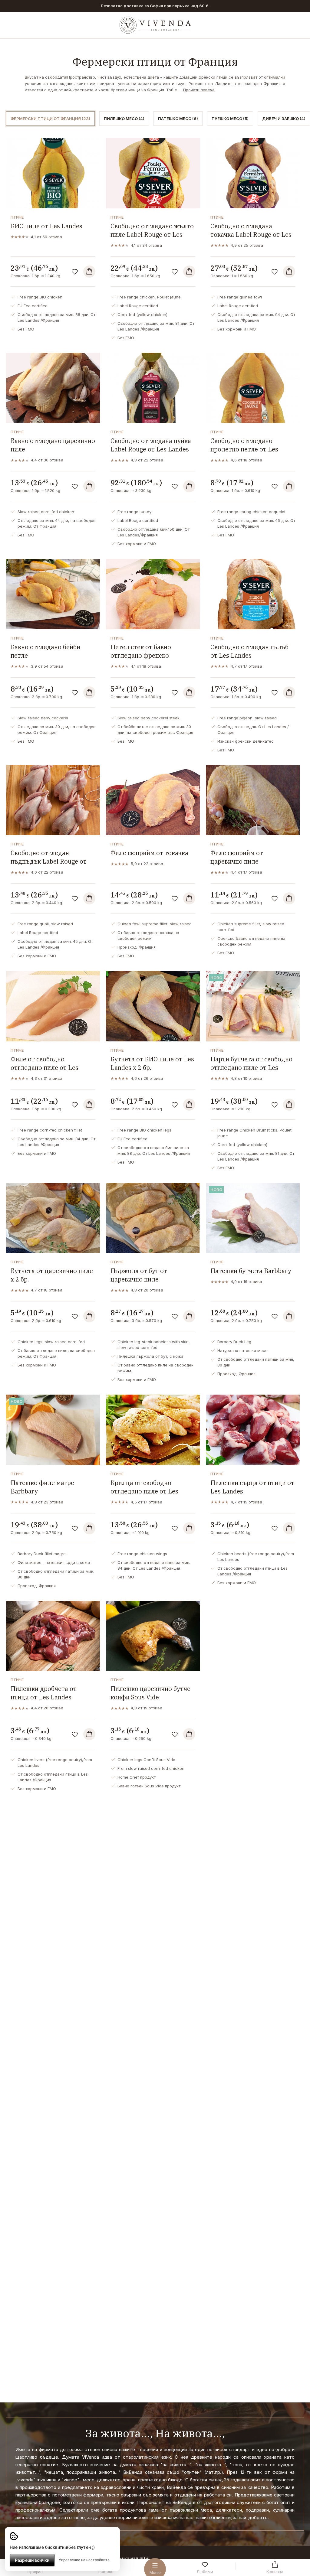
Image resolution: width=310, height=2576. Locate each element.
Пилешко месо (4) (124, 119)
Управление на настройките (84, 2560)
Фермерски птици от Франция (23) (50, 119)
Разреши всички (32, 2560)
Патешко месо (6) (178, 119)
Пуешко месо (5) (230, 119)
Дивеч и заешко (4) (284, 119)
